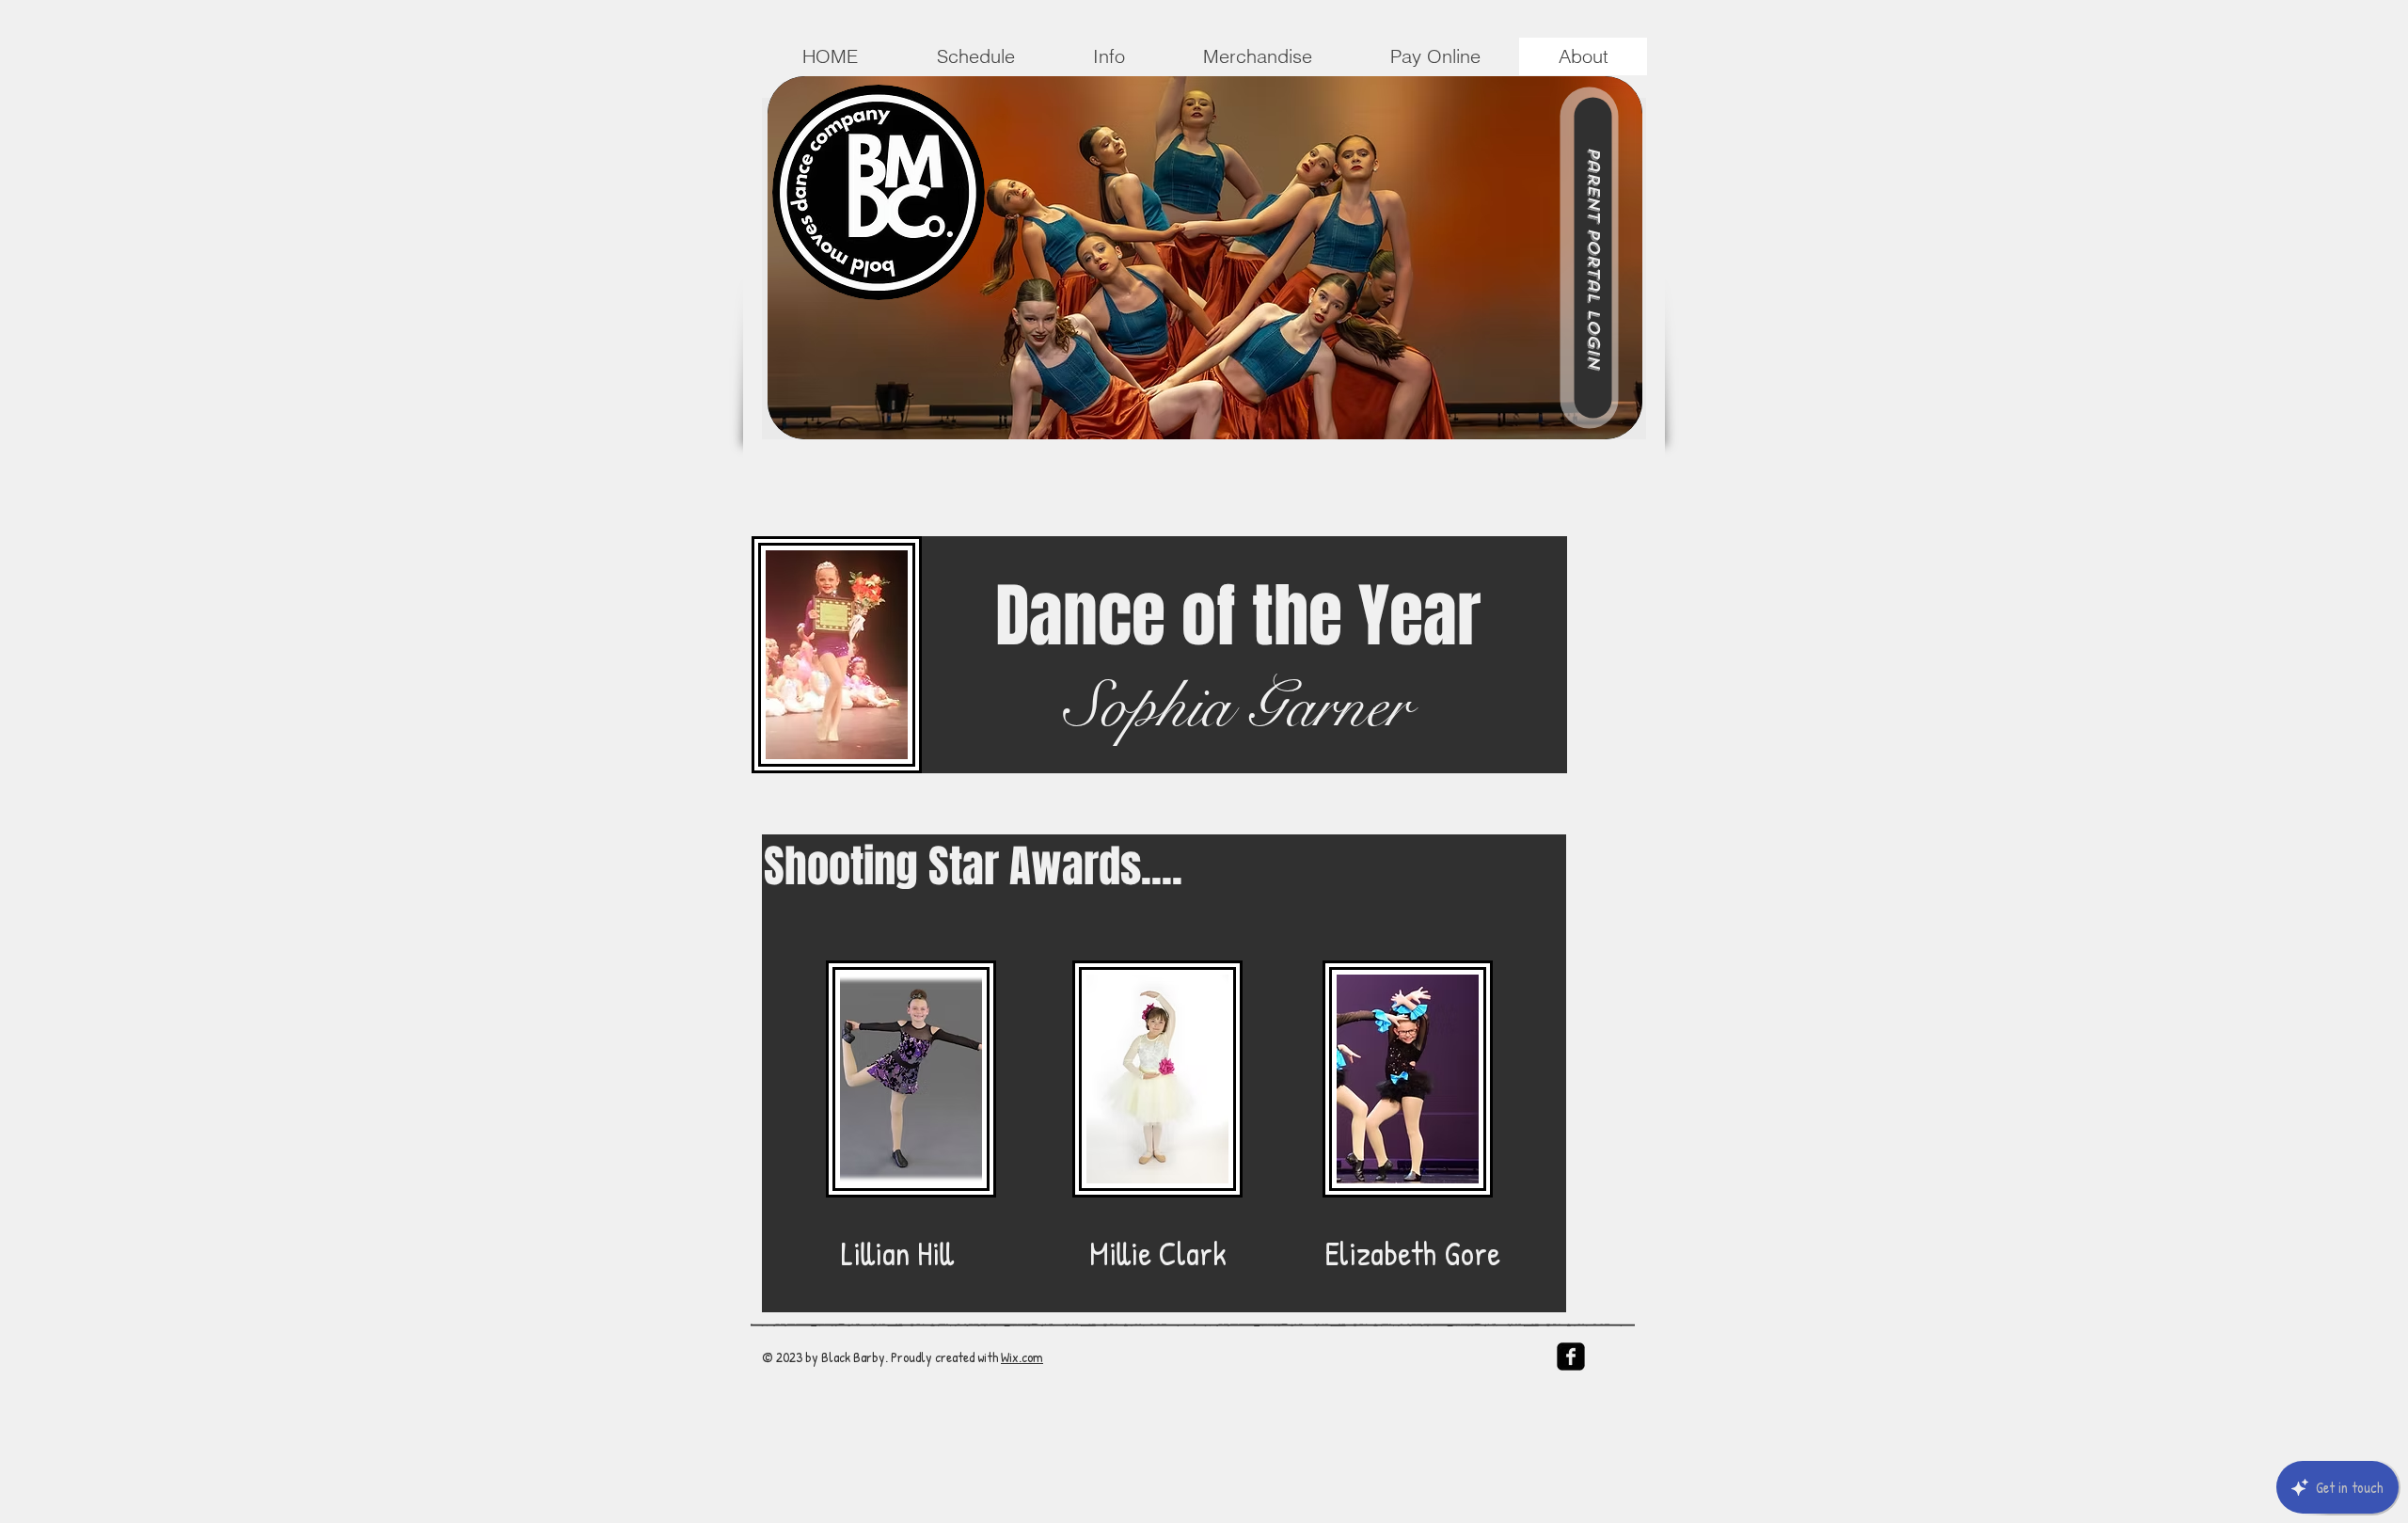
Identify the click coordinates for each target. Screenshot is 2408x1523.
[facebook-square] (1571, 1356)
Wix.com (1022, 1357)
